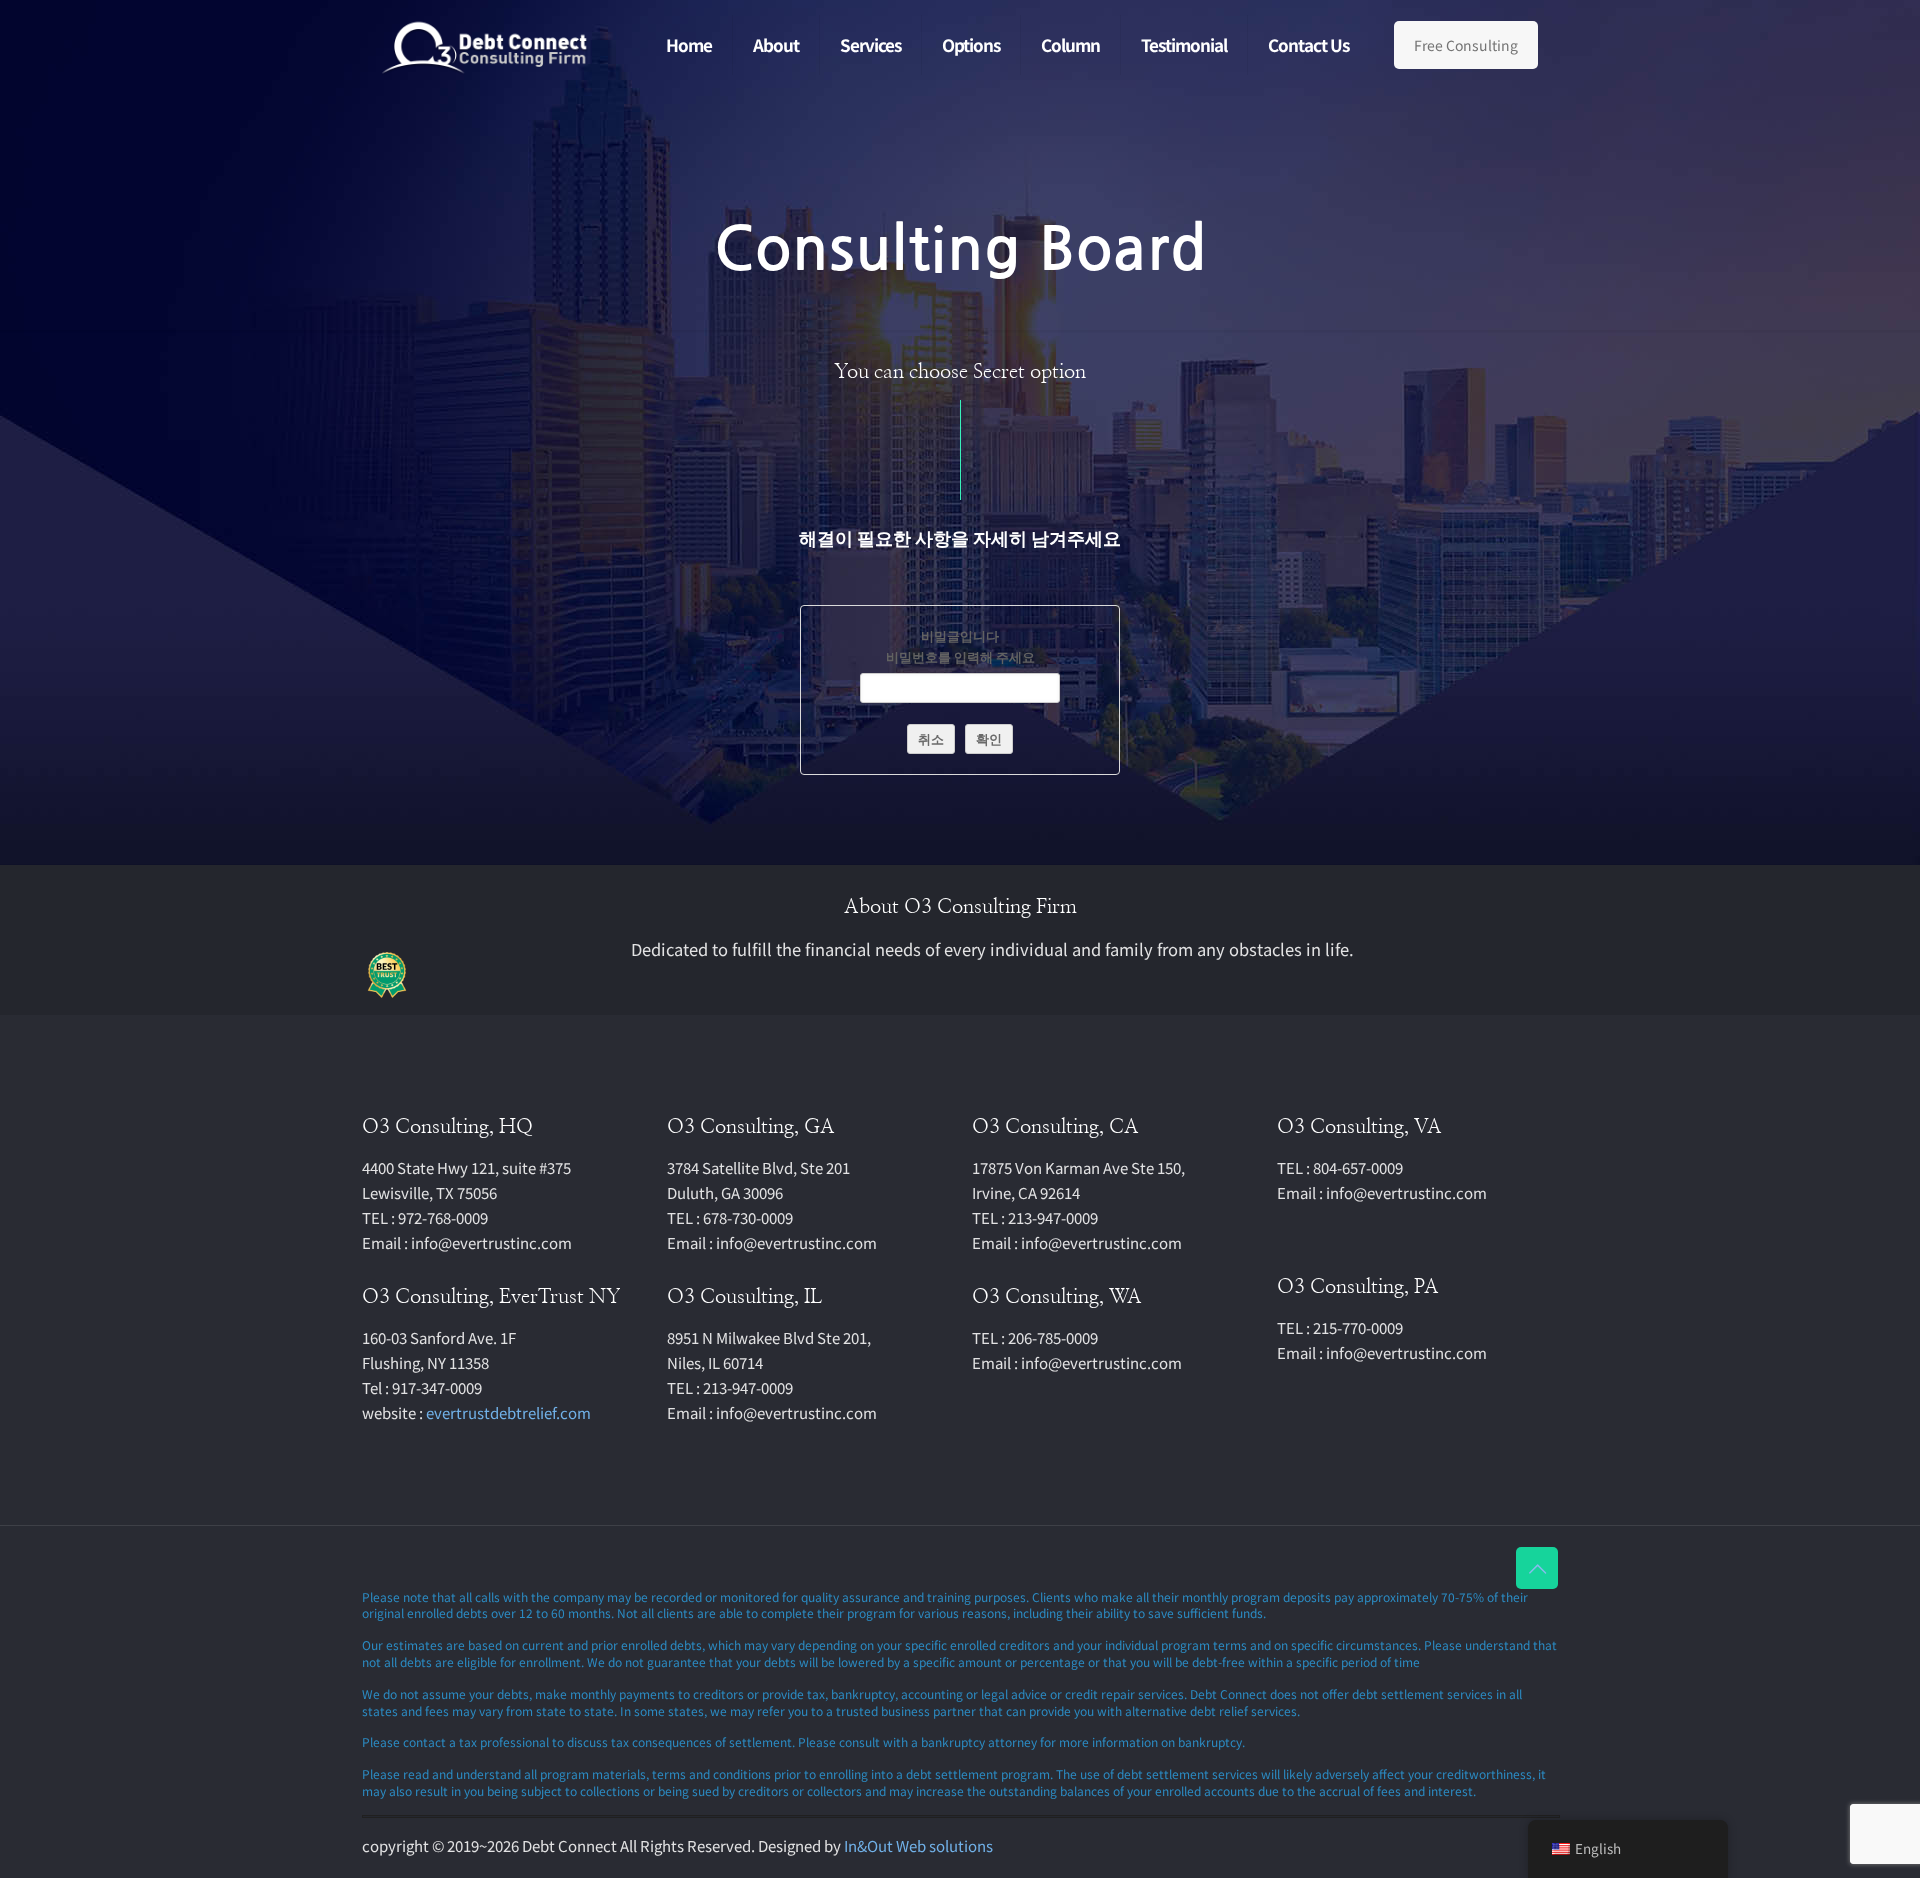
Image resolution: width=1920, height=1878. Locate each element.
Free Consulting (1466, 45)
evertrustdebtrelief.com (508, 1412)
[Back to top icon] (1537, 1568)
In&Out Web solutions (918, 1845)
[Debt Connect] (486, 45)
